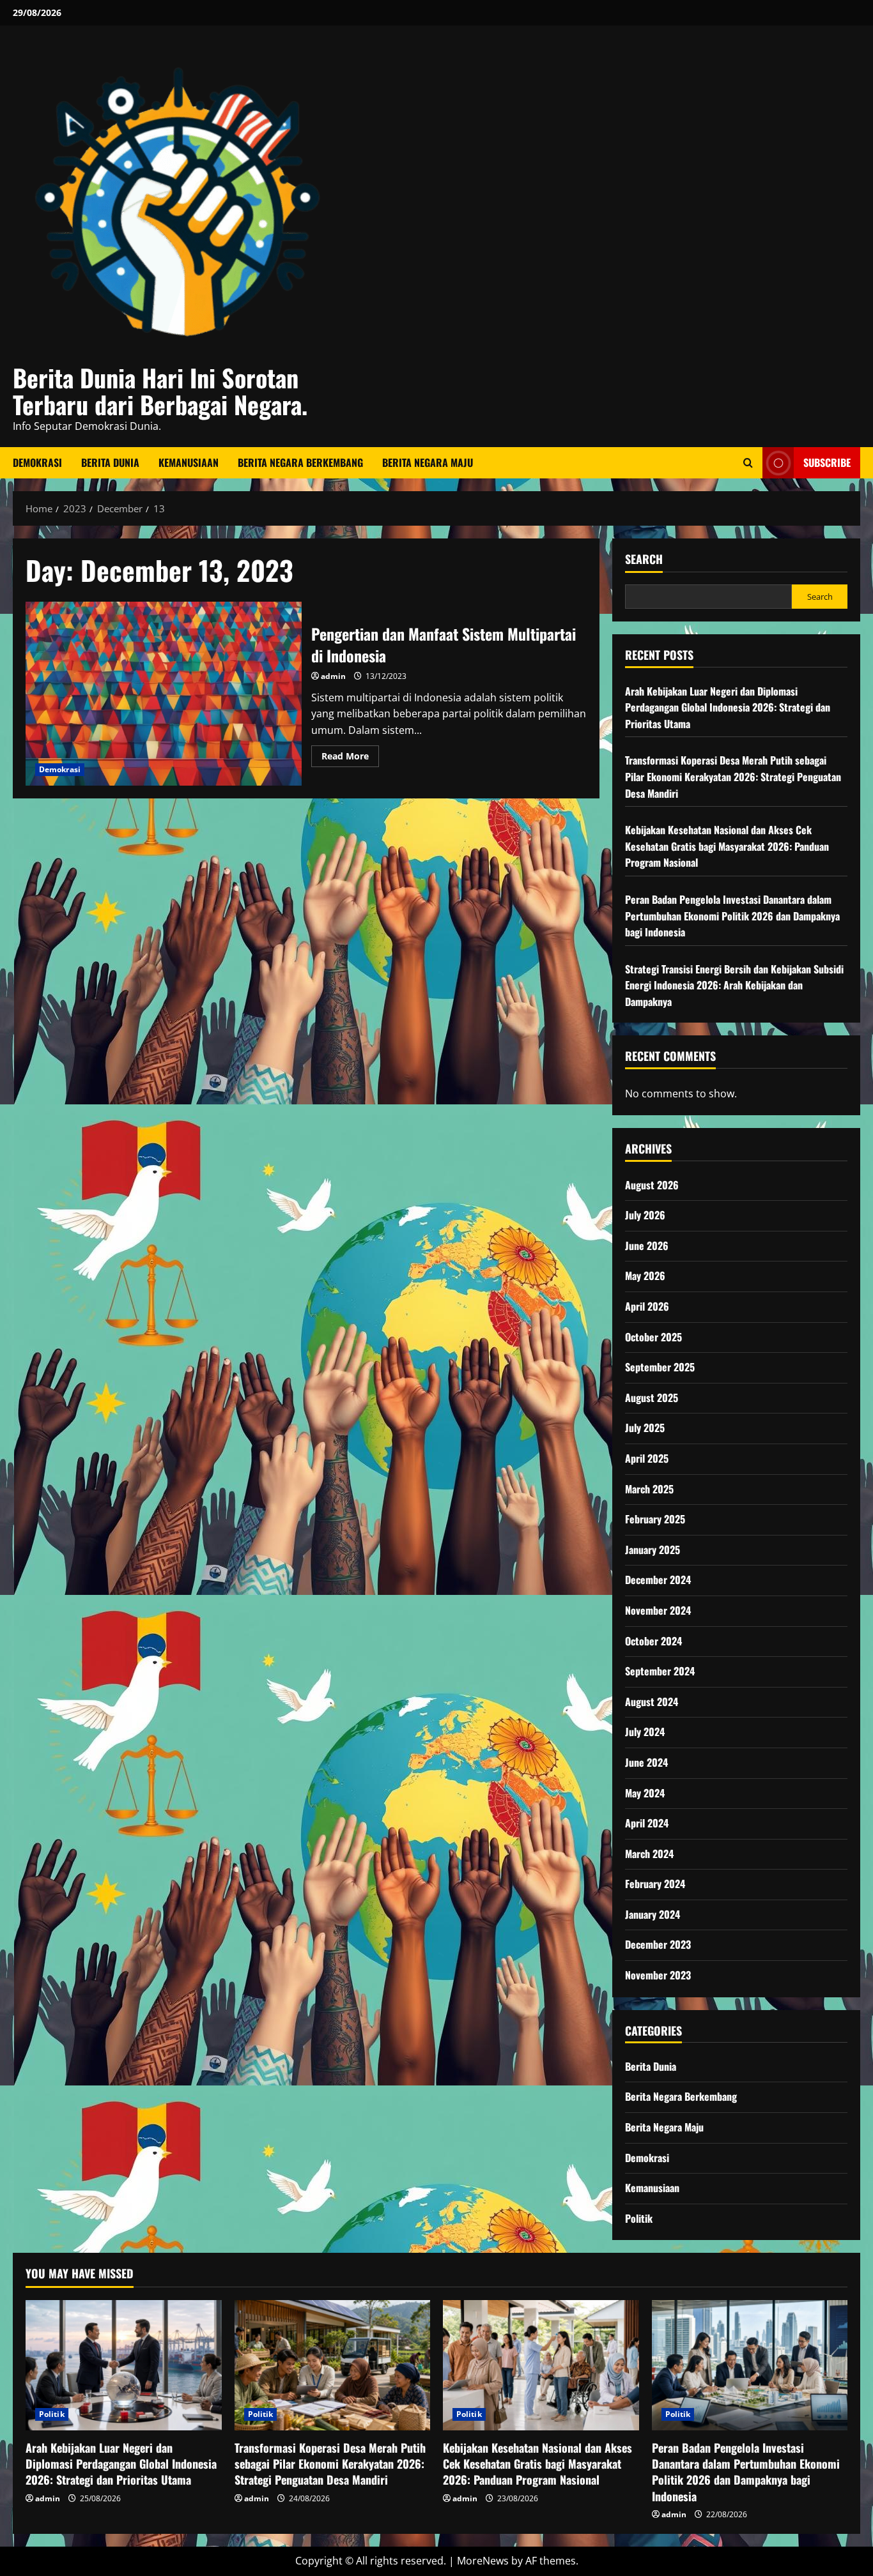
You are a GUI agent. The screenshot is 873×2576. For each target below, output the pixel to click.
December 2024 (658, 1580)
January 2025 (653, 1550)
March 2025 (649, 1489)
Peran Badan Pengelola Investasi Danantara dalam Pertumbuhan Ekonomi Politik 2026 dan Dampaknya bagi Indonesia (732, 916)
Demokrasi (37, 462)
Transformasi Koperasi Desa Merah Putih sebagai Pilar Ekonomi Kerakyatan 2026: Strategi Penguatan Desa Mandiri (733, 776)
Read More (350, 758)
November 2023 (658, 1975)
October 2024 (653, 1641)
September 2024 (660, 1671)
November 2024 (658, 1610)
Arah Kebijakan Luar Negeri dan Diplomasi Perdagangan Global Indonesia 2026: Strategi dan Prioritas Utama (728, 707)
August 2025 (652, 1398)
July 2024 (645, 1732)
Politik (639, 2218)
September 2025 (660, 1367)
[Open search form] (748, 463)
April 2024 (647, 1823)
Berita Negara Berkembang (300, 462)
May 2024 (645, 1793)
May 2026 (645, 1276)
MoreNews (483, 2561)
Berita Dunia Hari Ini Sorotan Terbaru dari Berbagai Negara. (160, 391)
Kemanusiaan (189, 462)
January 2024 (653, 1914)
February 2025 (655, 1519)
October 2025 (653, 1337)
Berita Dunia (110, 462)
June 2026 (647, 1246)
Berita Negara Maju (428, 462)
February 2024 (655, 1884)
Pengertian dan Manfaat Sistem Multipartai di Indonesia (164, 694)
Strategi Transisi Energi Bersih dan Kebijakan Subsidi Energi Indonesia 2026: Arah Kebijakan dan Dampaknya (734, 985)
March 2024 (649, 1854)
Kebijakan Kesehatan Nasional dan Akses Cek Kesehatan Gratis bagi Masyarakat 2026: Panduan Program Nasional (727, 846)
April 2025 (647, 1458)
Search (644, 559)
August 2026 (652, 1185)
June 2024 (646, 1762)
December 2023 (658, 1944)
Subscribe (827, 462)
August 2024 (652, 1702)
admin (333, 676)
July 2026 (645, 1215)
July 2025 (645, 1428)
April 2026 (647, 1306)
